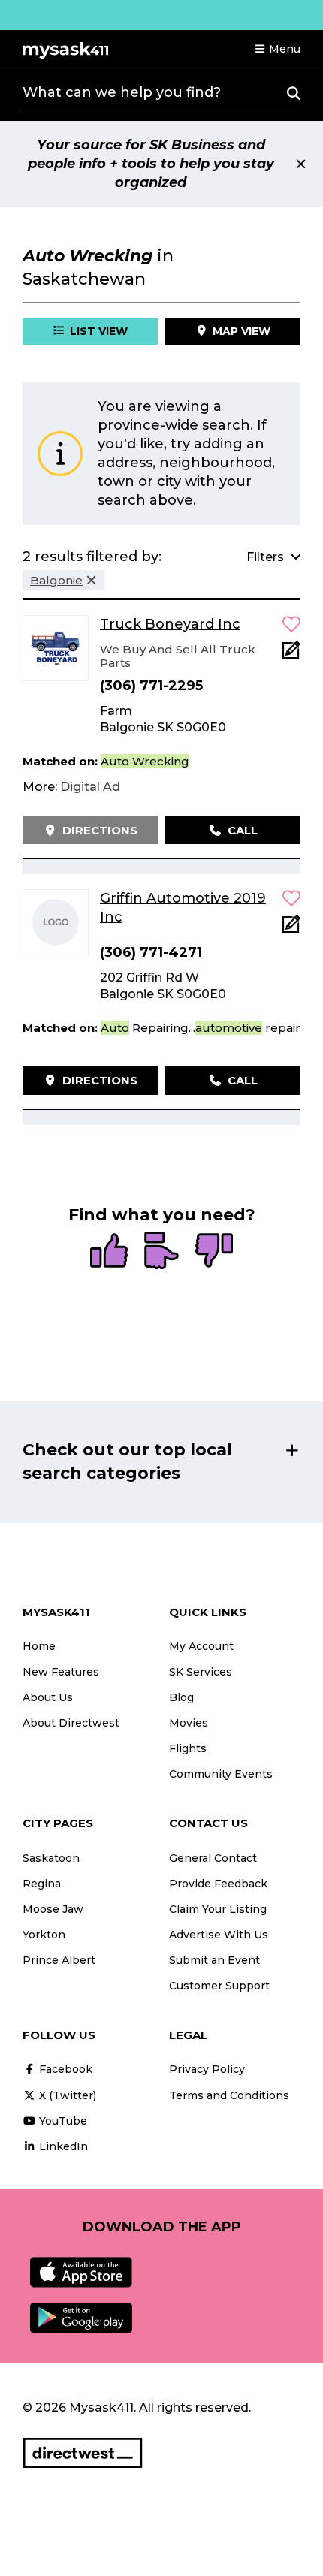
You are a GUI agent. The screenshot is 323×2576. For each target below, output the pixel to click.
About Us (48, 1697)
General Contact (213, 1858)
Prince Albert (59, 1960)
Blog (181, 1697)
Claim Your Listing (218, 1909)
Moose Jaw (53, 1909)
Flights (188, 1748)
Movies (189, 1723)
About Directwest (71, 1723)
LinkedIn (62, 2146)
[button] (277, 49)
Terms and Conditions (229, 2095)
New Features (61, 1672)
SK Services (201, 1672)
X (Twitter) (66, 2095)
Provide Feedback (218, 1884)
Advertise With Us (219, 1935)
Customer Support (219, 1986)
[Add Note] (291, 655)
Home (39, 1646)
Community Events (221, 1774)
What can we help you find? (122, 92)
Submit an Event (214, 1960)
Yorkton (44, 1935)
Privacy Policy (207, 2069)
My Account (201, 1646)
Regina (42, 1884)
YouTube (62, 2121)
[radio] (109, 1252)
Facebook (64, 2069)
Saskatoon (51, 1858)
